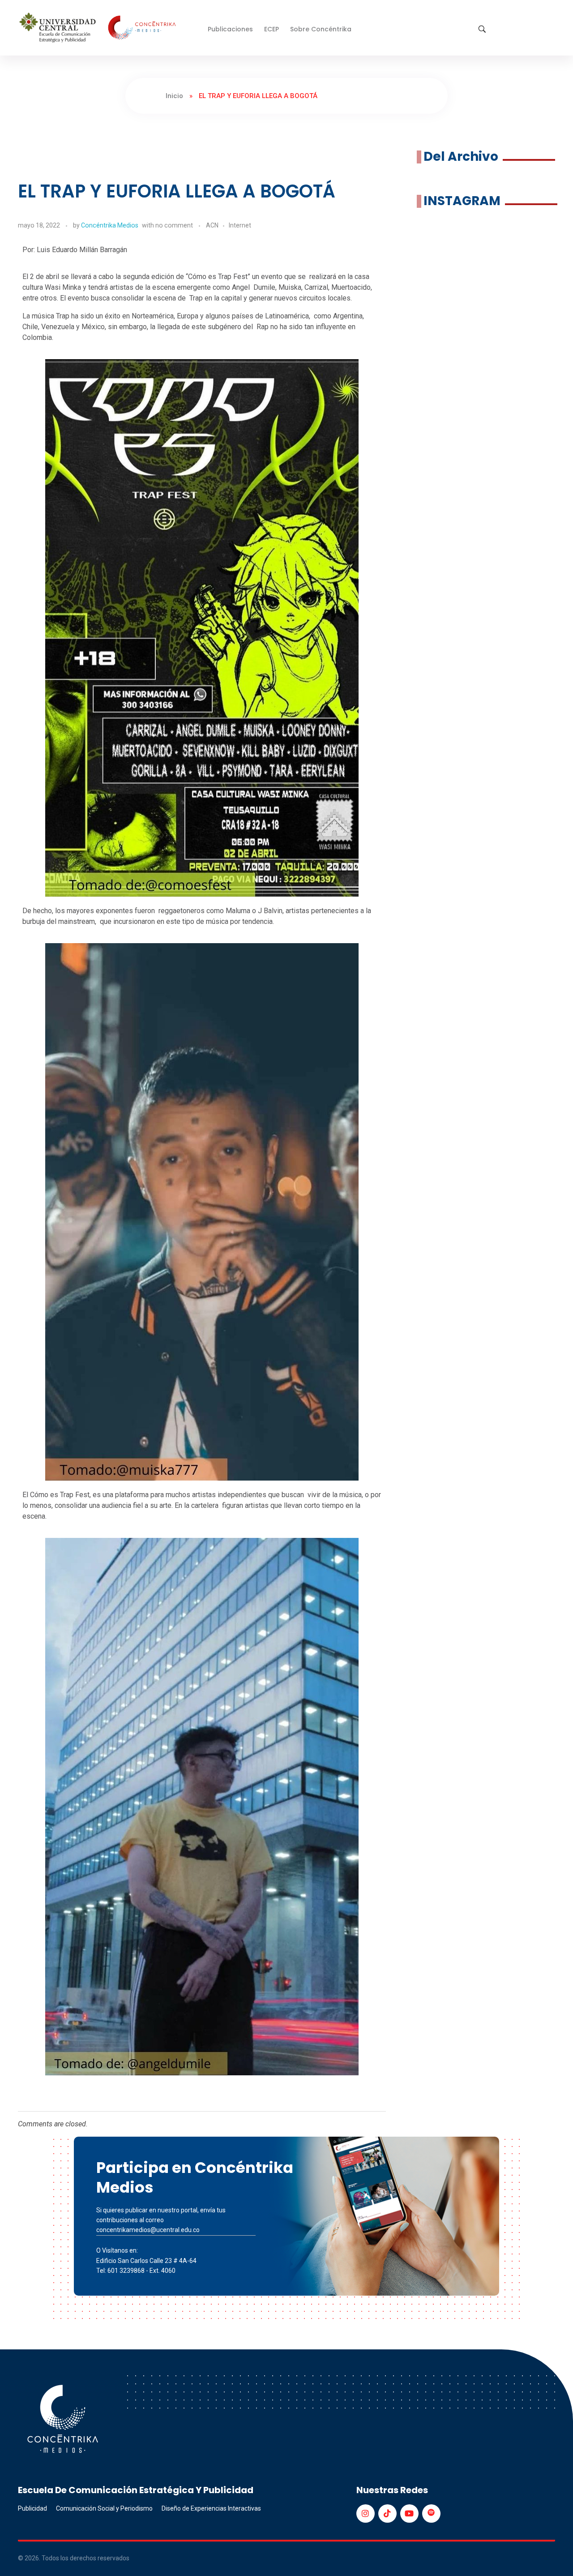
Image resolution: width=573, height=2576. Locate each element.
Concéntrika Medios (110, 225)
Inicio (174, 96)
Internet (240, 225)
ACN (212, 225)
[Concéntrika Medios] (99, 28)
